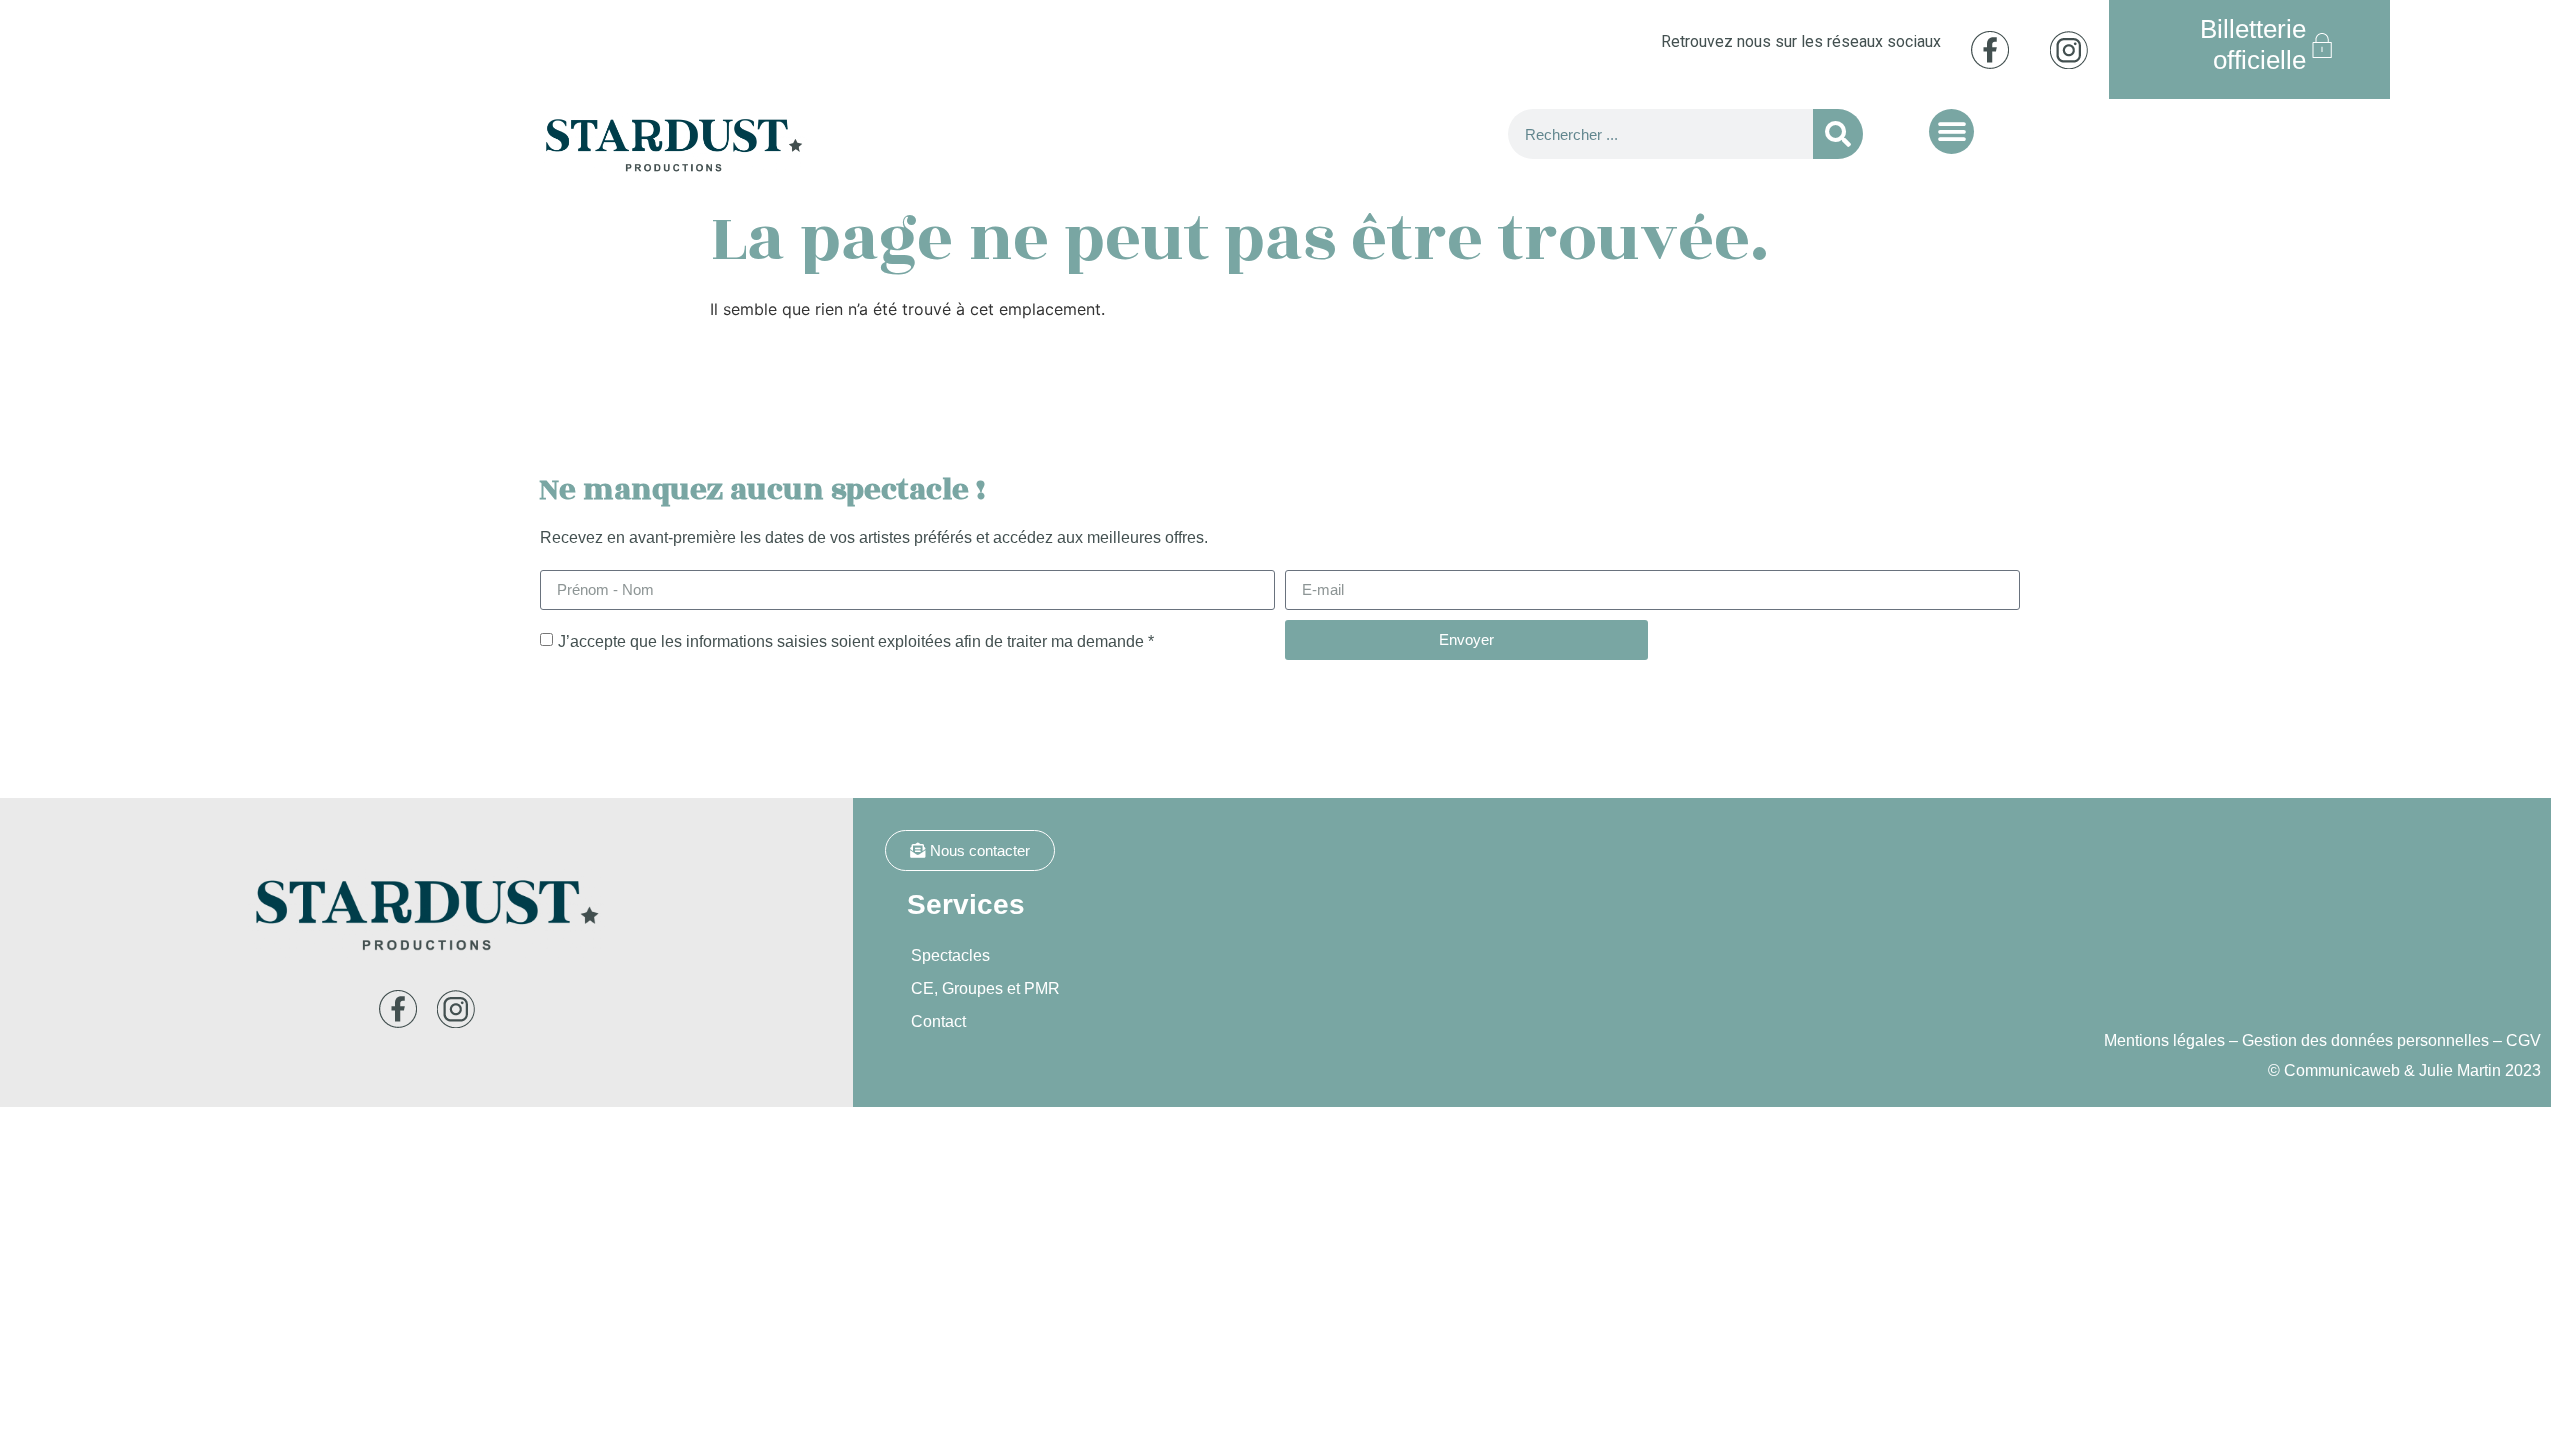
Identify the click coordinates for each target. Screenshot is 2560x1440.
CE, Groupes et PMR (985, 988)
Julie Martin (2460, 1070)
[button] (1951, 131)
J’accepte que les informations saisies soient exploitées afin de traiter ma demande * (856, 640)
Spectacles (950, 955)
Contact (938, 1021)
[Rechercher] (1838, 134)
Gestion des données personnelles (2365, 1040)
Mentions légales (2164, 1040)
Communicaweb (2342, 1070)
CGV (2523, 1040)
